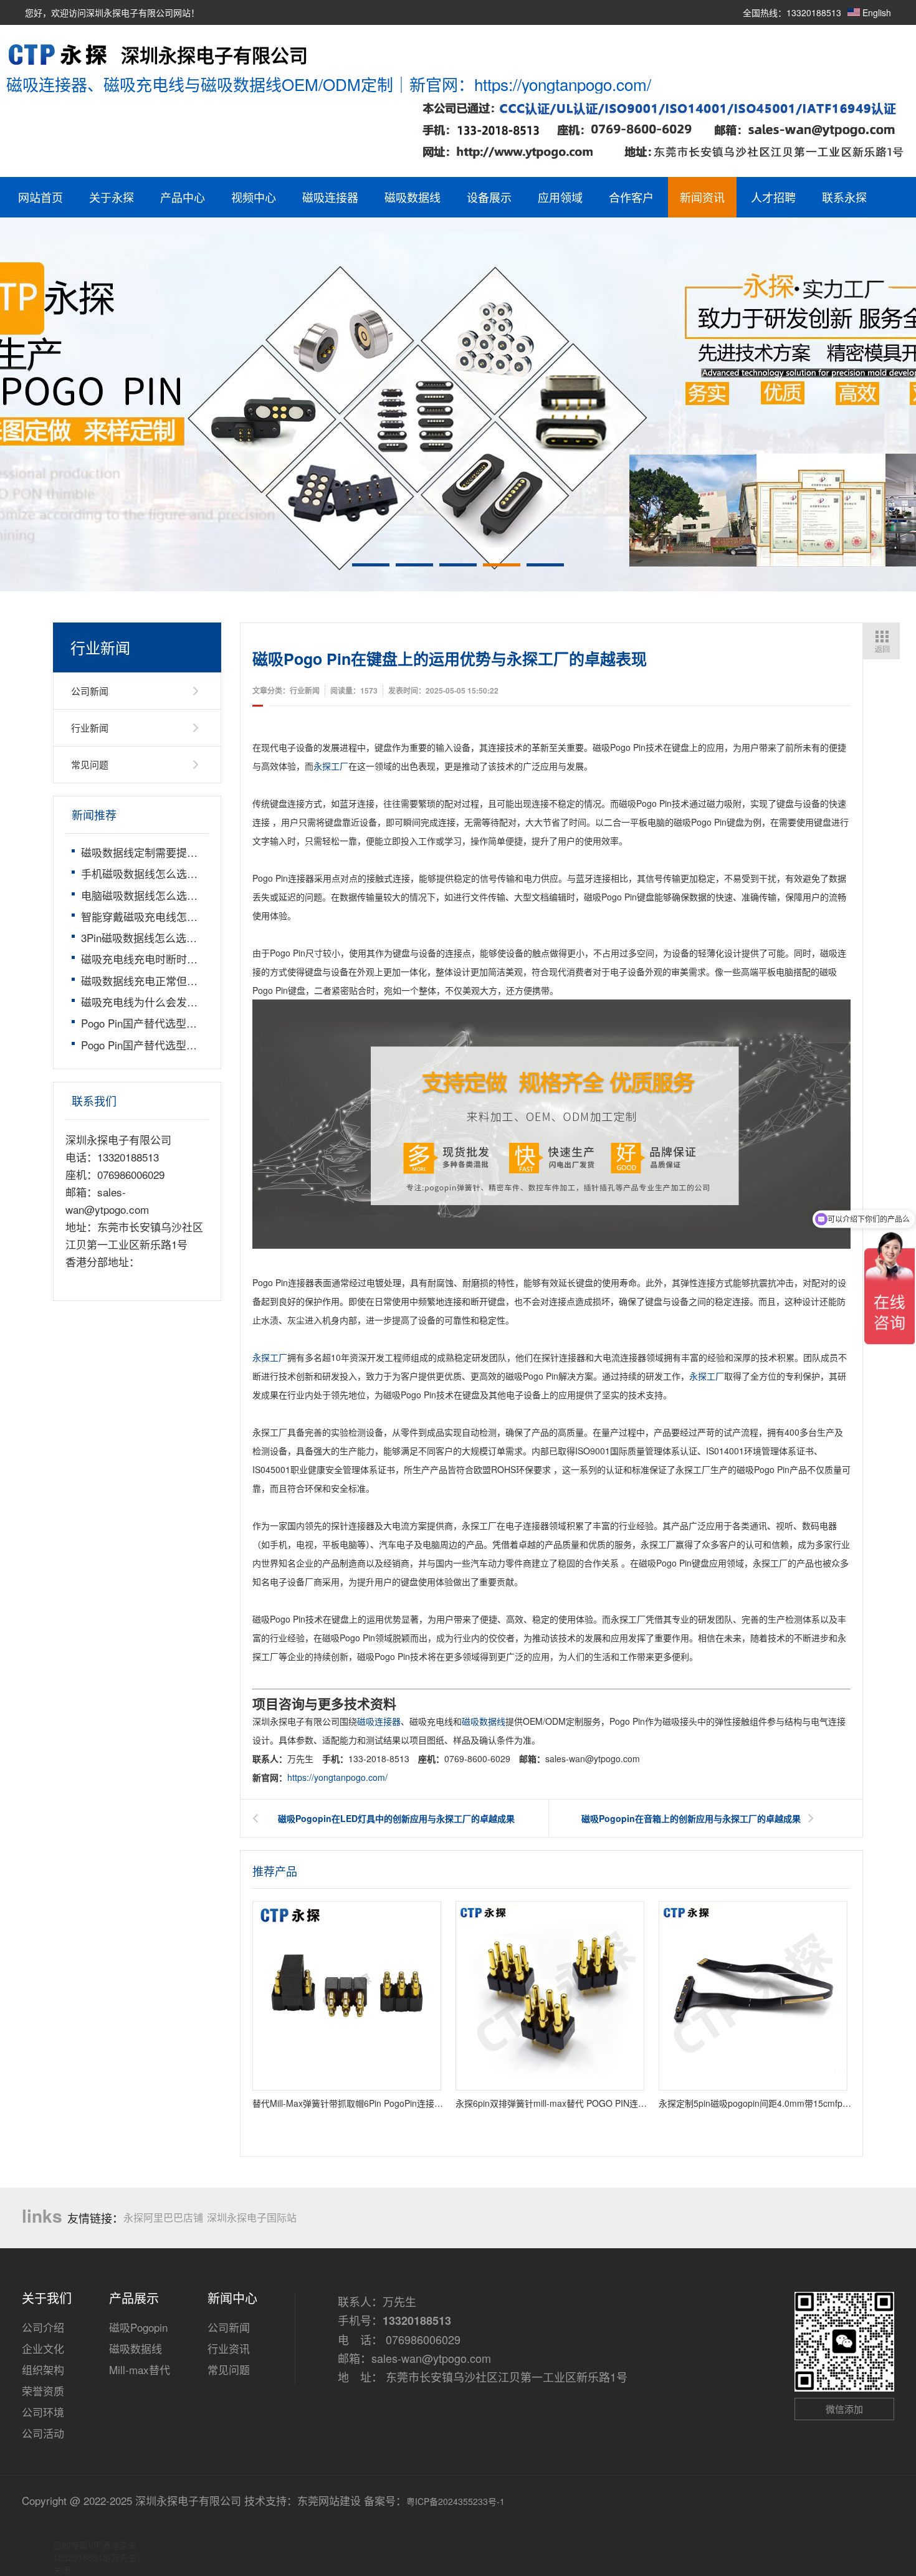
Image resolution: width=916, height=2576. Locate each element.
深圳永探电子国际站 (252, 2217)
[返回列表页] (881, 641)
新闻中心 (232, 2298)
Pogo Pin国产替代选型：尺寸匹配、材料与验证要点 (203, 1023)
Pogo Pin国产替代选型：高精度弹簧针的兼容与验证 (203, 1045)
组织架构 (43, 2369)
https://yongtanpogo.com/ (337, 1777)
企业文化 (43, 2348)
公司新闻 (90, 691)
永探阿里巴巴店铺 (163, 2217)
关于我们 (47, 2298)
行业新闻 (90, 727)
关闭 (62, 2570)
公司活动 (43, 2433)
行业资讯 (229, 2348)
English (875, 12)
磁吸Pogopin (138, 2327)
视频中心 (254, 197)
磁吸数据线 (413, 197)
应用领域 (560, 197)
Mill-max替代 (140, 2369)
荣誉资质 (43, 2391)
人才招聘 (773, 197)
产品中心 (183, 197)
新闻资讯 (702, 197)
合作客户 (631, 197)
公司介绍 (43, 2327)
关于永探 (112, 197)
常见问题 (90, 764)
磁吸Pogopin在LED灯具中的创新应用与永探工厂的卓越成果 (396, 1818)
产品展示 (134, 2298)
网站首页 (41, 197)
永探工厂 (331, 766)
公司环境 (43, 2412)
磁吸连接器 (330, 197)
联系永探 (844, 197)
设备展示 (489, 197)
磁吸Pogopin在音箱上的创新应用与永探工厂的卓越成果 (691, 1818)
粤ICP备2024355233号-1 (456, 2501)
